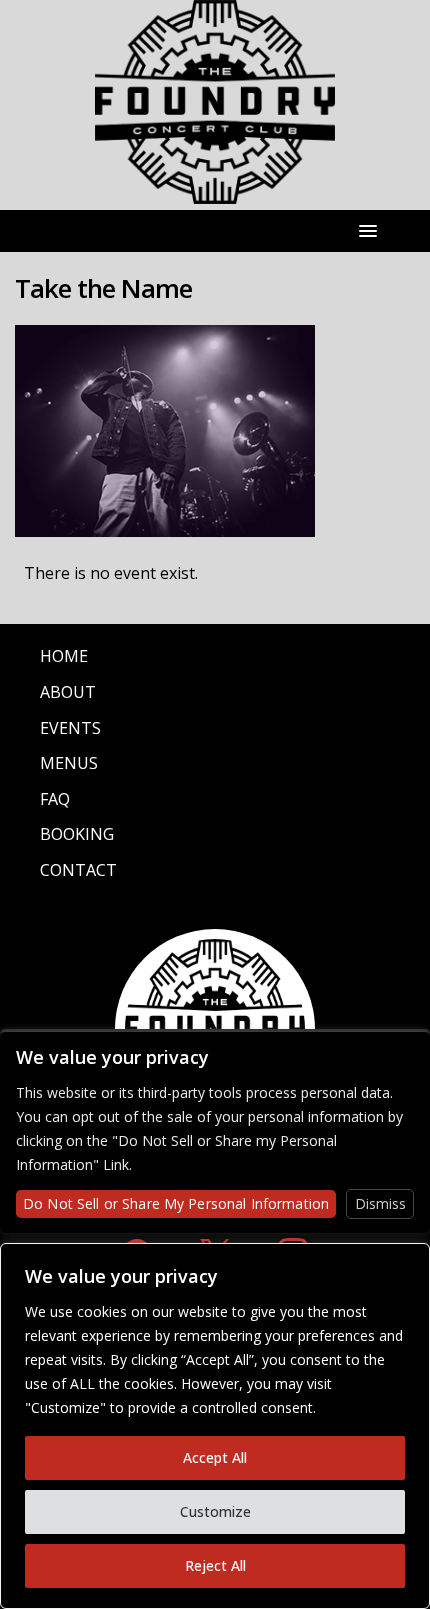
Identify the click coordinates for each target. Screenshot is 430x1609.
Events (70, 728)
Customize (215, 1511)
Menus (69, 763)
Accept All (215, 1457)
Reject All (215, 1565)
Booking (77, 834)
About (68, 692)
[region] (215, 1426)
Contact (78, 870)
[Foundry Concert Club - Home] (215, 192)
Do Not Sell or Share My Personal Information (176, 1203)
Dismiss (380, 1203)
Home (64, 656)
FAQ (55, 799)
